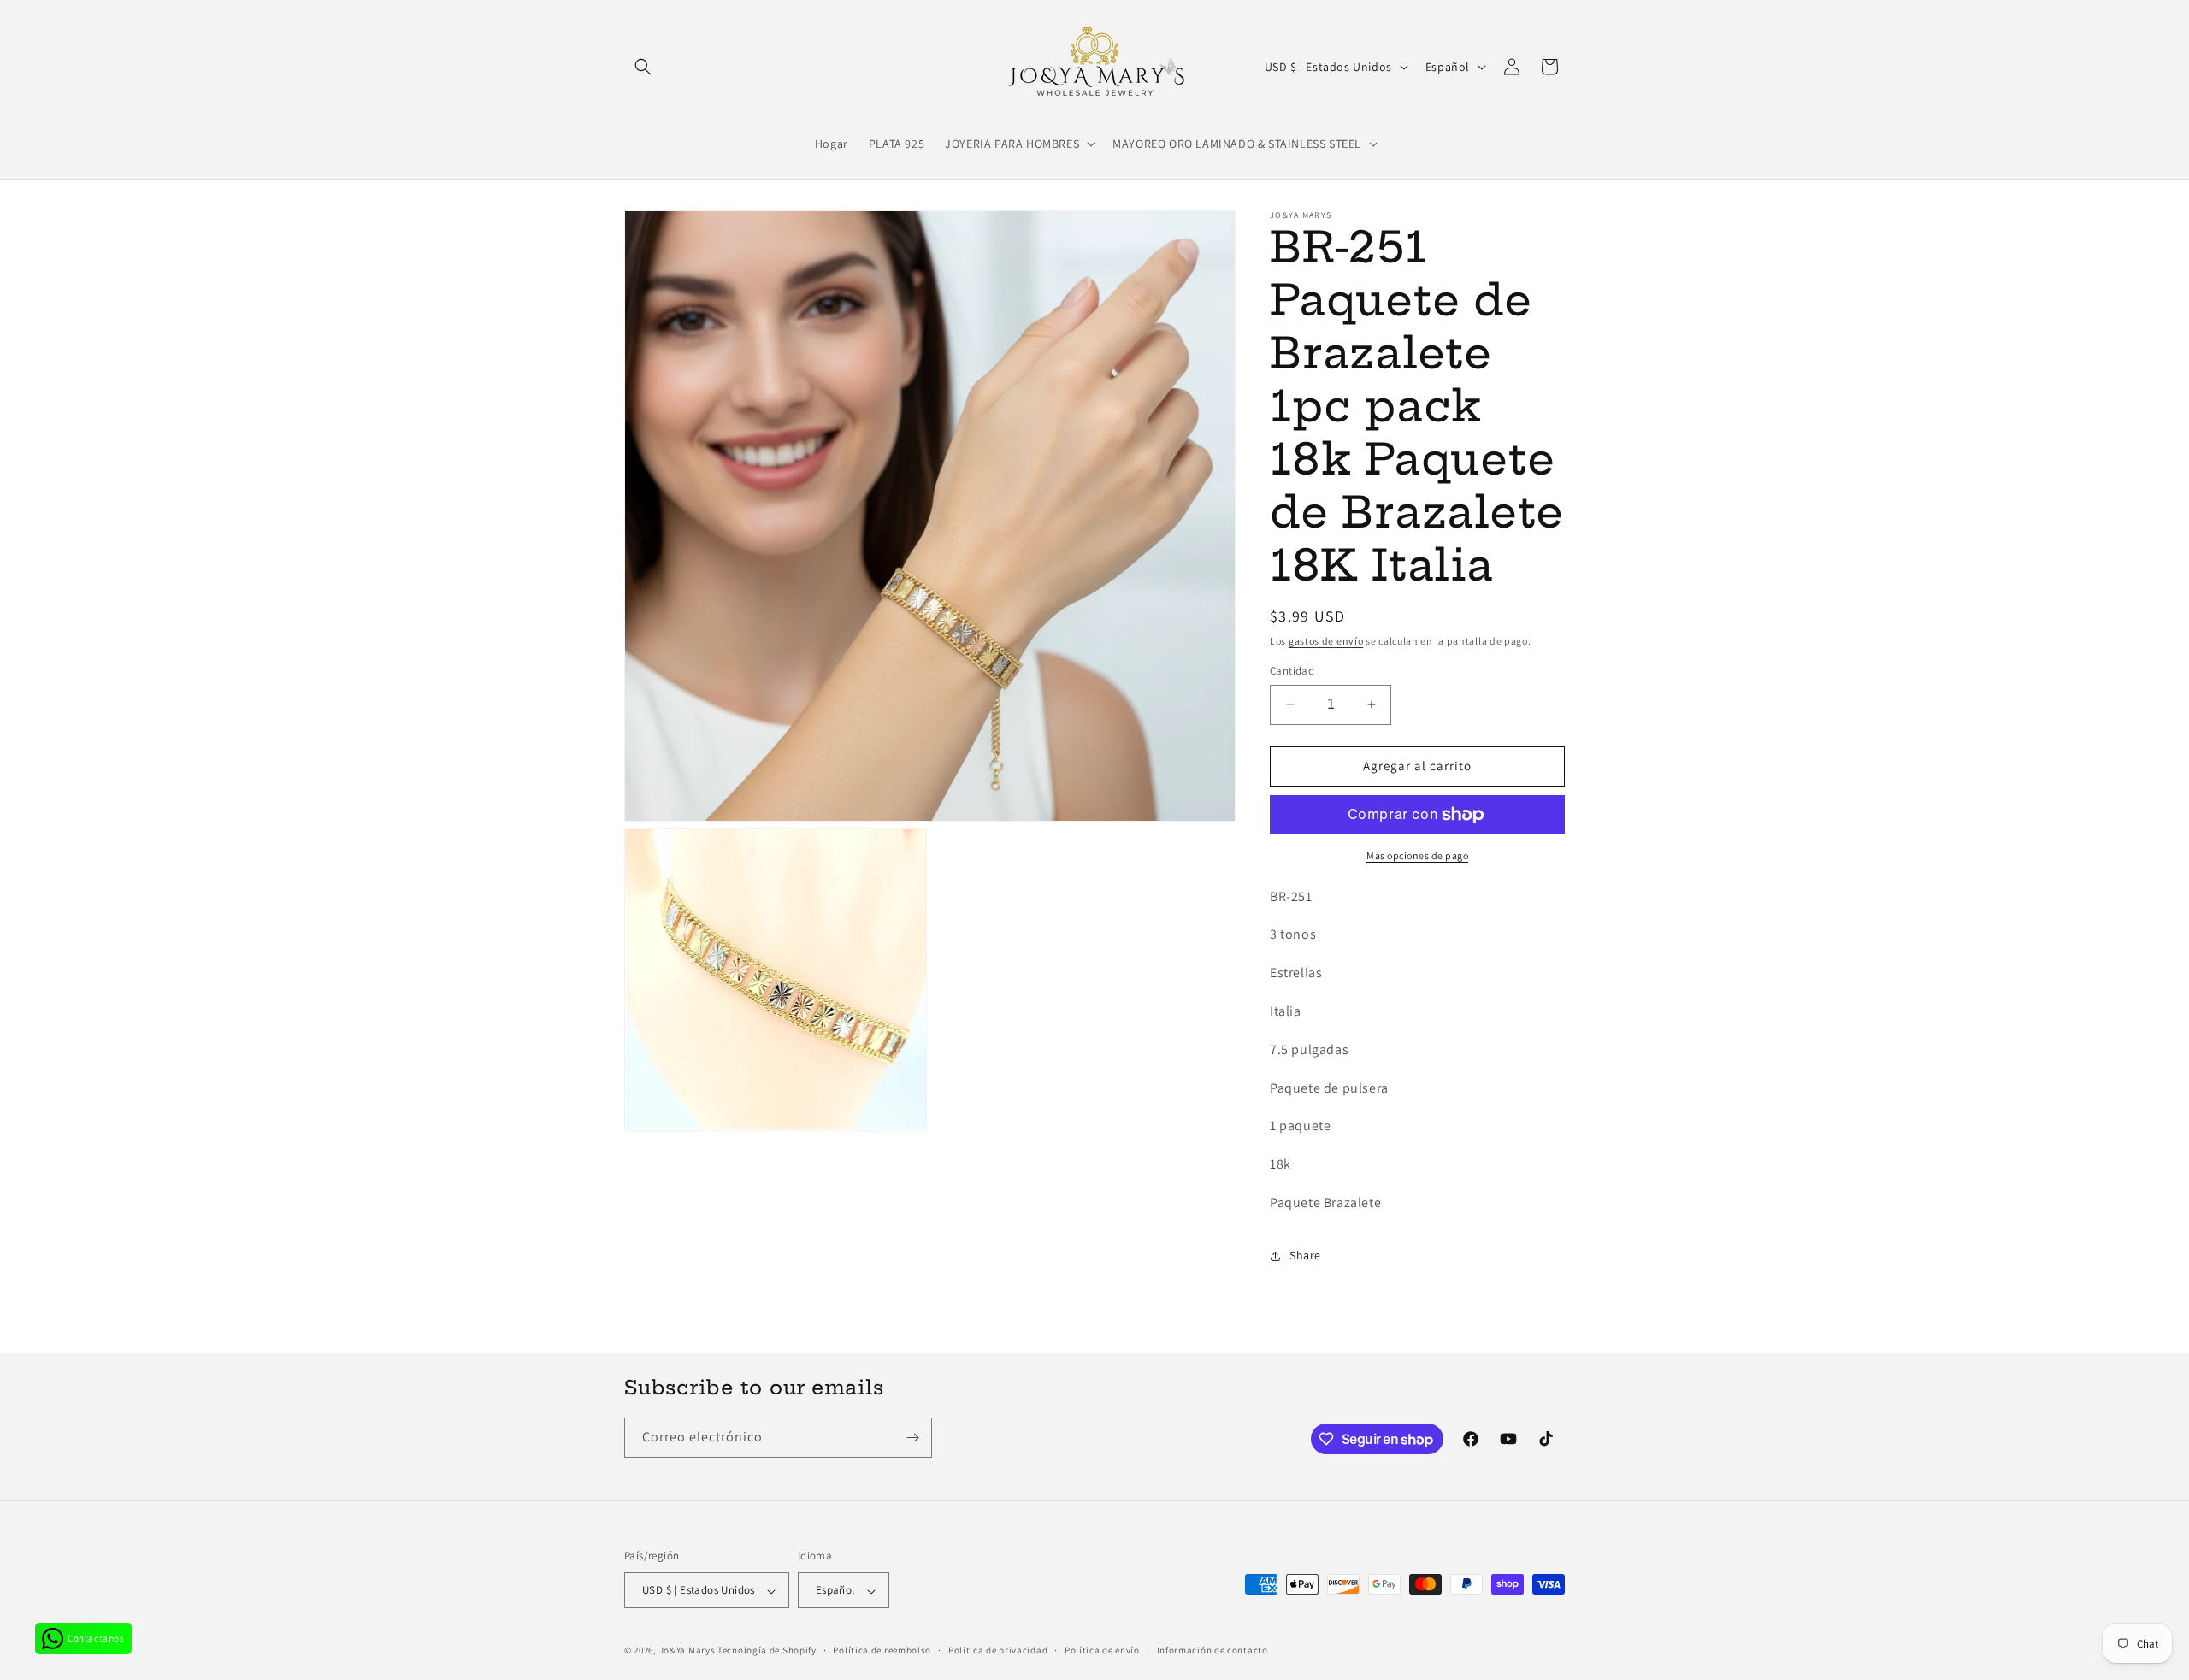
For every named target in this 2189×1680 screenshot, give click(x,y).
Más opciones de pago (1417, 855)
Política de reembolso (882, 1650)
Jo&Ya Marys (687, 1651)
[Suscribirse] (912, 1438)
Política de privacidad (998, 1650)
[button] (643, 67)
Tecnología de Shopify (767, 1651)
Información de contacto (1213, 1650)
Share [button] (1305, 1255)
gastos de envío (1326, 641)
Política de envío (1102, 1650)
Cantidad (1292, 671)
